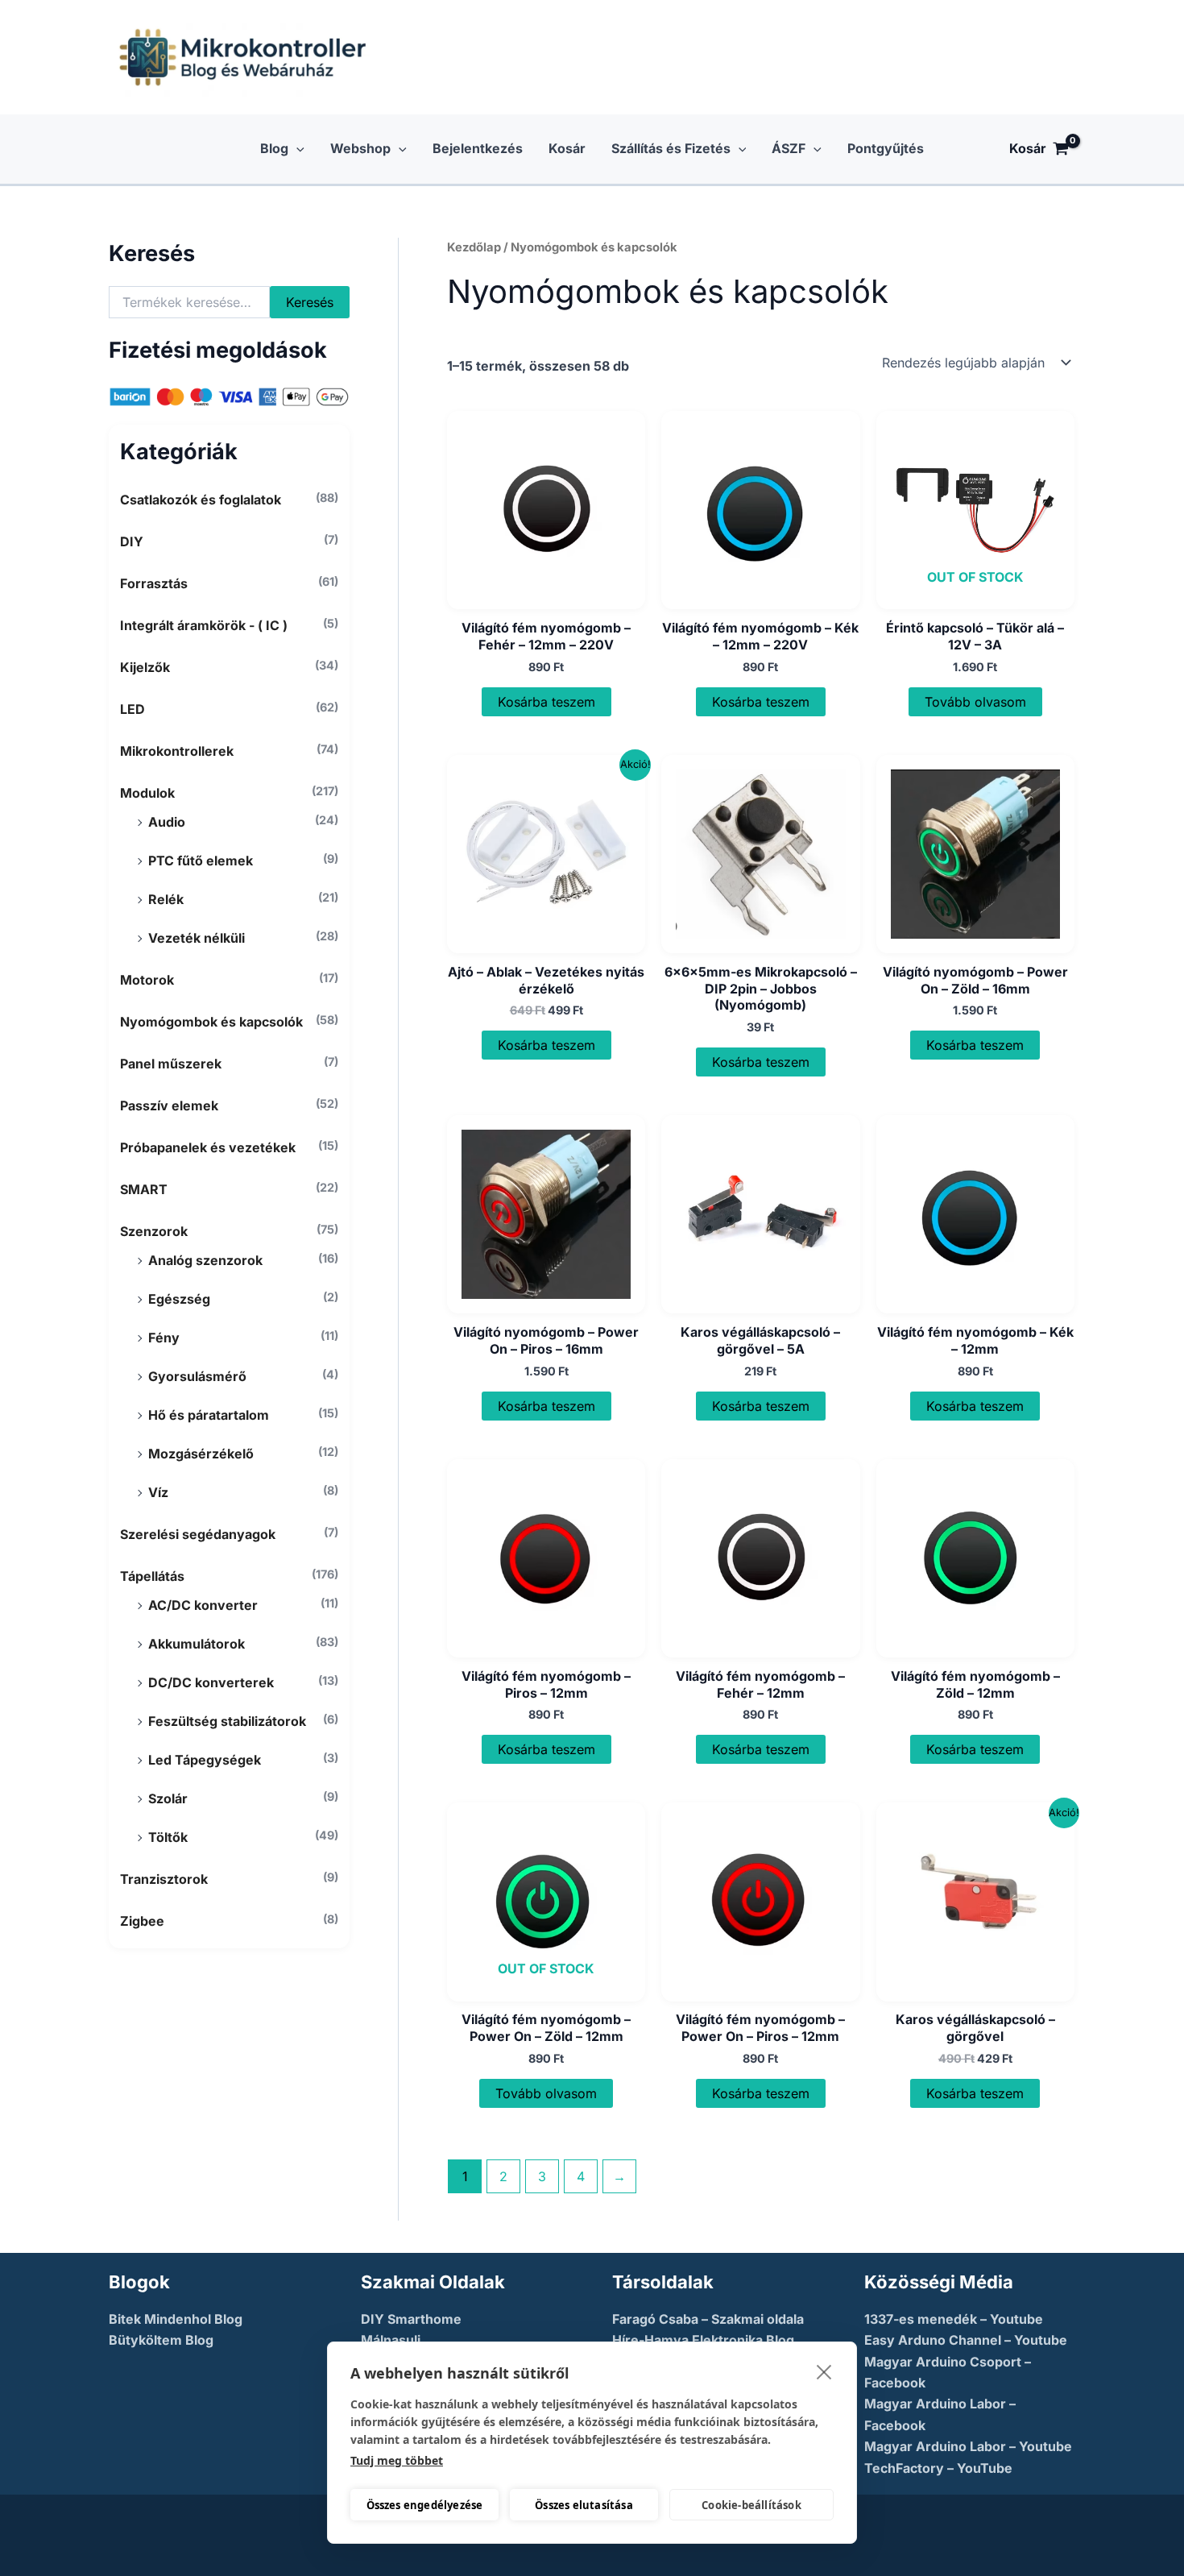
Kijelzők (145, 667)
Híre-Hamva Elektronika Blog (703, 2340)
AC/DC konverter (203, 1605)
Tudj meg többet (397, 2460)
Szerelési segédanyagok (198, 1534)
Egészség (179, 1299)
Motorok (147, 980)
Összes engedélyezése (425, 2505)
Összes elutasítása (584, 2505)
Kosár (567, 148)
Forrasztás (154, 583)
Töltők (168, 1837)
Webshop (360, 148)
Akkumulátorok (197, 1644)
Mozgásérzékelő (201, 1454)
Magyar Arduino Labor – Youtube (968, 2446)
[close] (824, 2371)
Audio (167, 822)
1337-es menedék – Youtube (954, 2319)
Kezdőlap (474, 247)
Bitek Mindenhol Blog (176, 2319)
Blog (274, 148)
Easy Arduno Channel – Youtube (966, 2340)
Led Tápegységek (205, 1760)
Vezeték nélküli (197, 938)
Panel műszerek (171, 1064)
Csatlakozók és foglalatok (201, 500)
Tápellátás (152, 1576)
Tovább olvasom (975, 702)
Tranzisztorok (164, 1879)
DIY (132, 541)
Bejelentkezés (478, 148)
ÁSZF (789, 148)
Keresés (310, 302)
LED (132, 709)
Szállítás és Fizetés (671, 148)
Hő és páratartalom (209, 1415)
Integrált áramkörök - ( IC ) (204, 625)
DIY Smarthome (411, 2319)
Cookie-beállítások (751, 2505)
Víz (158, 1492)
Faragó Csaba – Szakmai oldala (708, 2319)
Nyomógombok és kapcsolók (211, 1022)
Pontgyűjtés (886, 148)
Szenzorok (154, 1231)
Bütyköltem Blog (161, 2340)
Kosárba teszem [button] (546, 702)
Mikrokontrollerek (177, 751)
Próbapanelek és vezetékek (208, 1147)
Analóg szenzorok (205, 1260)
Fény (164, 1338)
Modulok (147, 793)
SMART (144, 1189)
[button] (296, 149)
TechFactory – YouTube (938, 2468)
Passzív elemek (169, 1105)
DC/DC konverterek (211, 1682)
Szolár (168, 1798)
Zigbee (142, 1921)
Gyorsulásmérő (197, 1376)
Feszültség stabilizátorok (227, 1721)
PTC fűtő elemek (201, 861)
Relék (166, 899)
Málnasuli (391, 2340)
